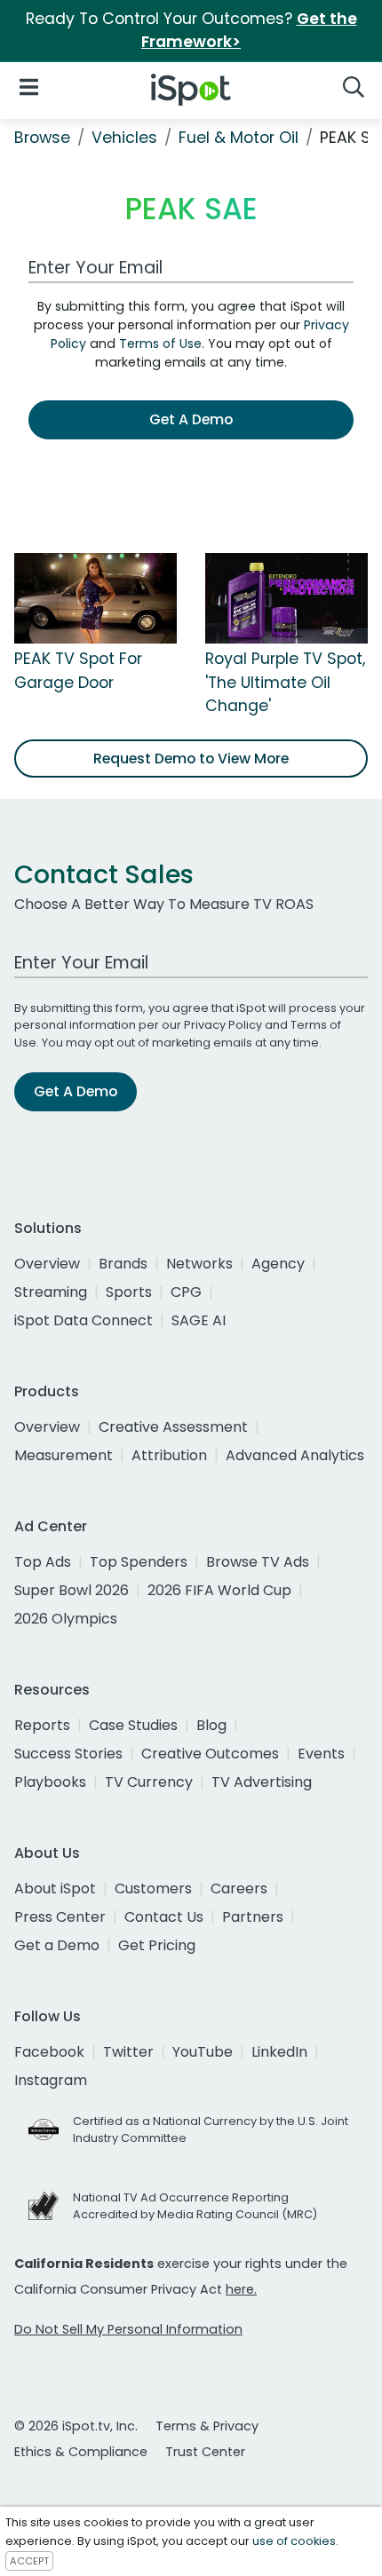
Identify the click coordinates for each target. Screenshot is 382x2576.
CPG (186, 1292)
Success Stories (68, 1754)
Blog (211, 1725)
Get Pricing (157, 1945)
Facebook (49, 2052)
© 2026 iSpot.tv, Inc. (76, 2426)
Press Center (60, 1917)
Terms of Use (160, 344)
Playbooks (50, 1782)
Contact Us (164, 1917)
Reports (42, 1725)
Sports (129, 1292)
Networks (199, 1264)
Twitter (128, 2052)
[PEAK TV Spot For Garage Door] (95, 597)
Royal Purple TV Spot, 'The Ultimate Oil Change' (285, 682)
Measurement (64, 1455)
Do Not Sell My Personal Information (128, 2329)
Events (321, 1754)
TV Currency (149, 1782)
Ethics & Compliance (81, 2452)
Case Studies (133, 1725)
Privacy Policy (223, 1025)
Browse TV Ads (258, 1562)
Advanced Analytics (295, 1455)
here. (241, 2289)
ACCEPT (29, 2561)
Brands (123, 1264)
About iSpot (55, 1889)
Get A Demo (191, 419)
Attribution (169, 1455)
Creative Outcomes (210, 1754)
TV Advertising (262, 1782)
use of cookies (294, 2541)
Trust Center (205, 2452)
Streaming (51, 1292)
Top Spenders (139, 1562)
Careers (239, 1889)
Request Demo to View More (191, 759)
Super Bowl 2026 (72, 1590)
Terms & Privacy (207, 2426)
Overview (47, 1264)
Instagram (51, 2080)
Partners (253, 1917)
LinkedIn (279, 2052)
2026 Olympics (66, 1619)
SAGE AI (199, 1320)
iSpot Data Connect (84, 1320)
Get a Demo (57, 1945)
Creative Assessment (173, 1427)
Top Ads (43, 1562)
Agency (278, 1264)
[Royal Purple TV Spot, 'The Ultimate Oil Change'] (286, 597)
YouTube (203, 2052)
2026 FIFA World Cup (219, 1590)
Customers (153, 1889)
